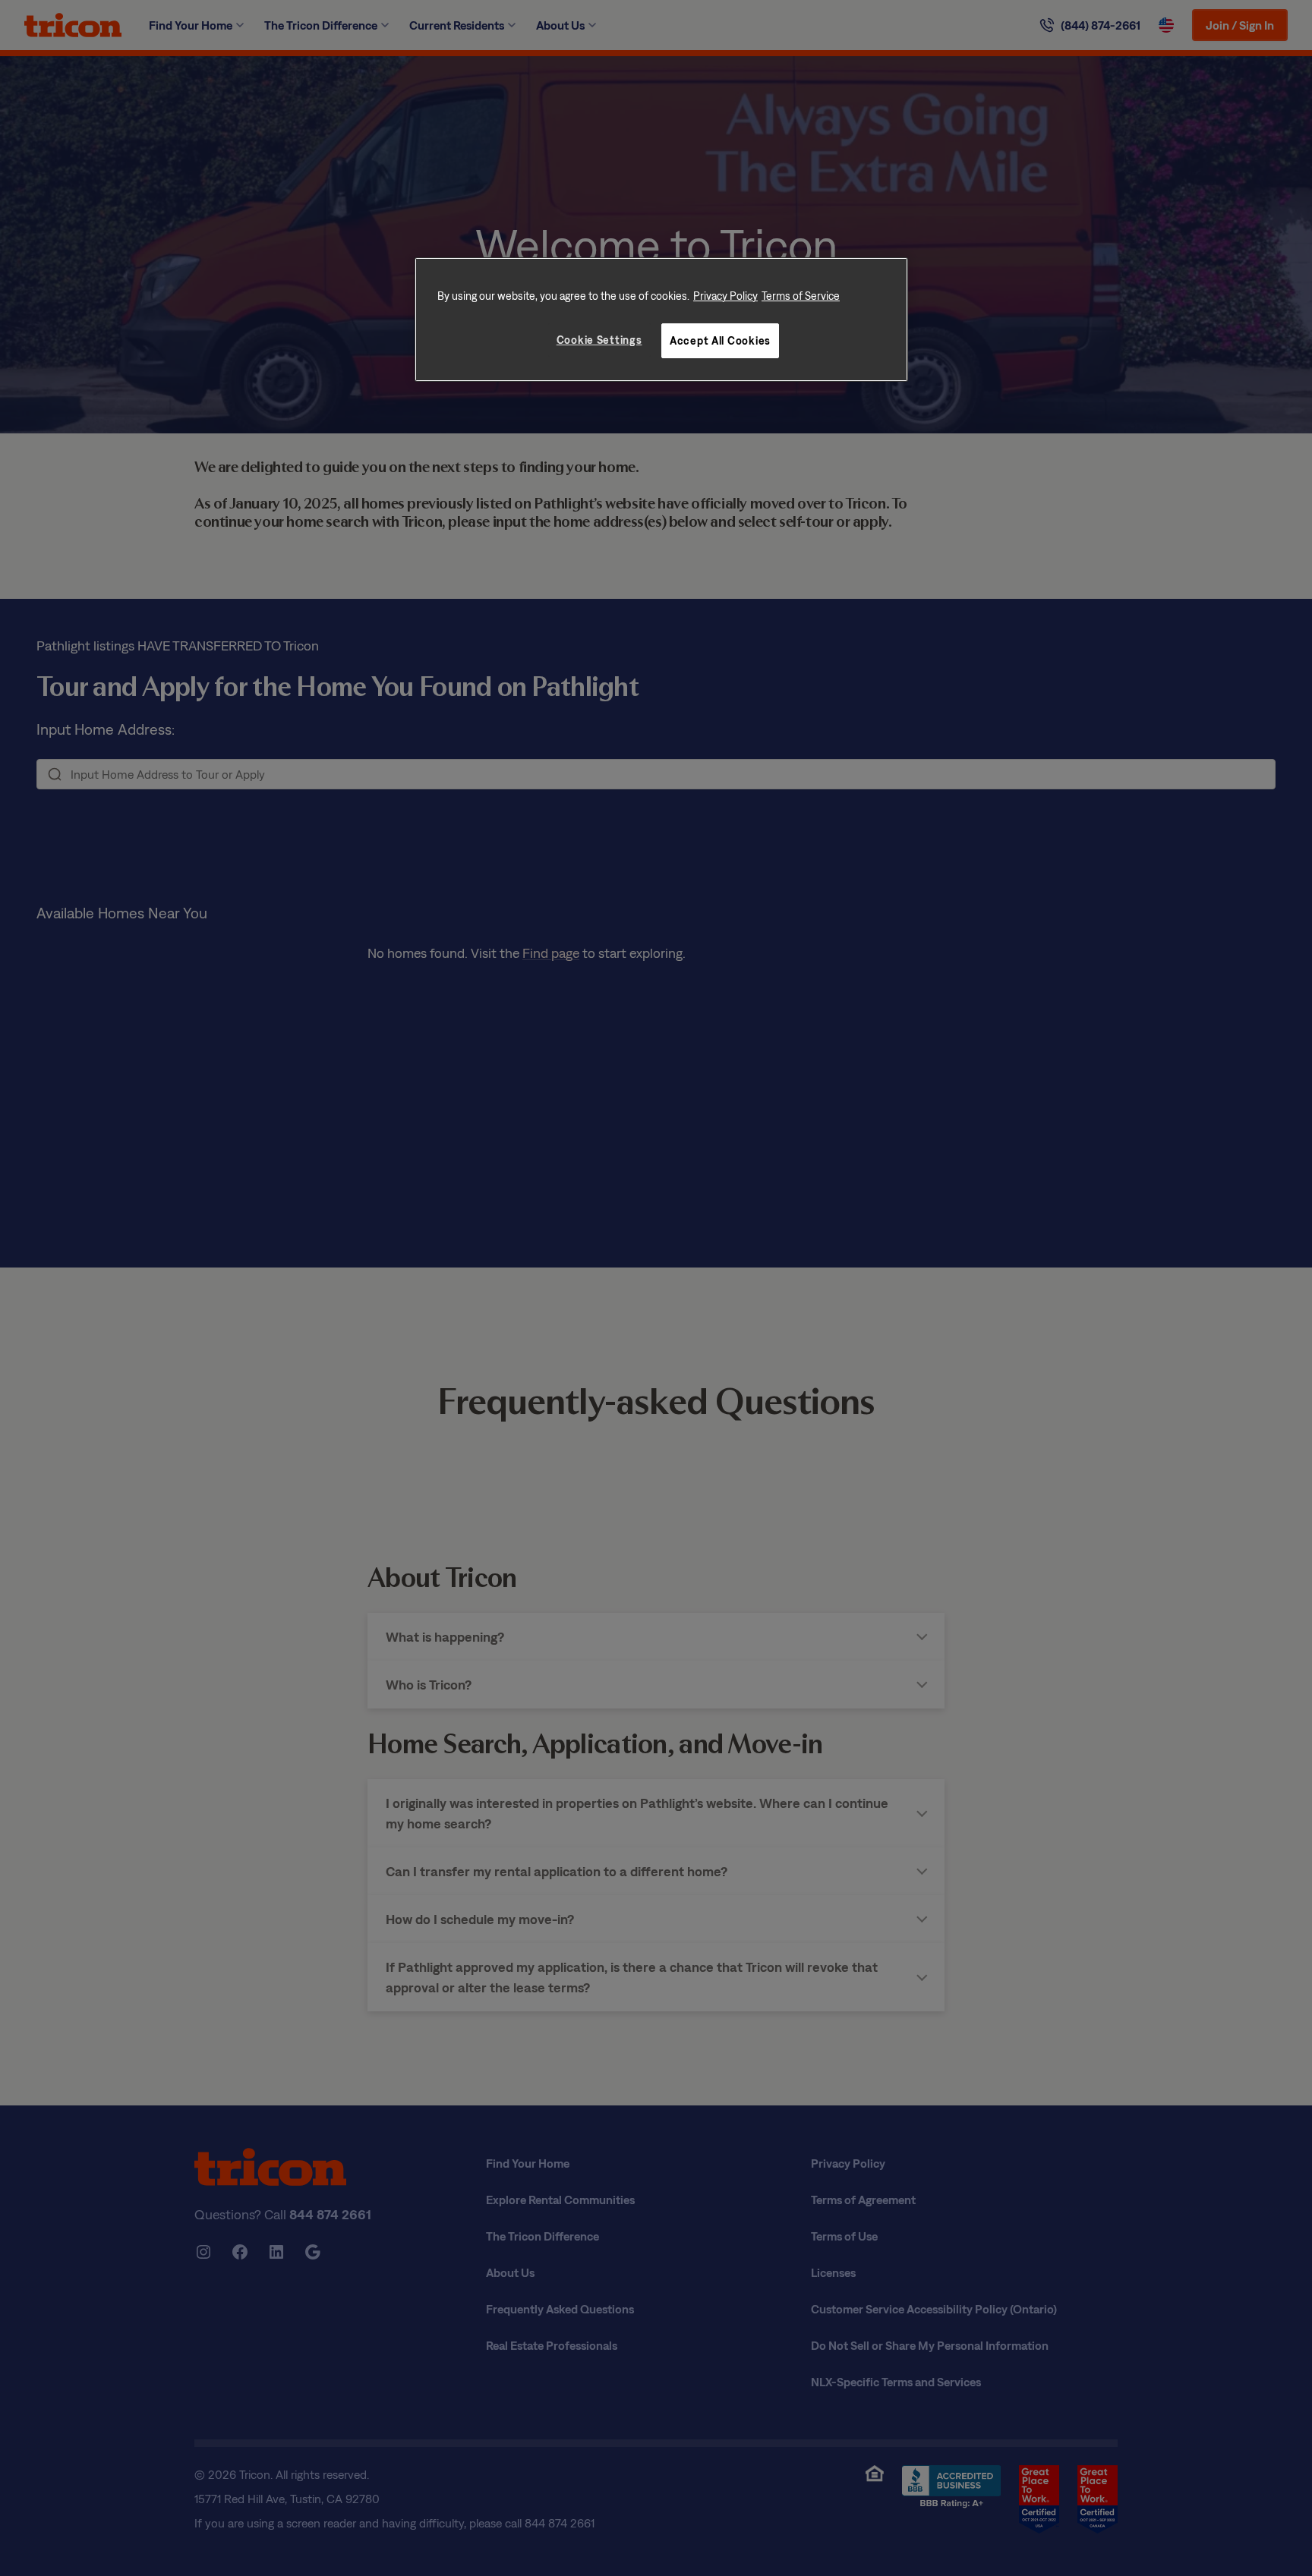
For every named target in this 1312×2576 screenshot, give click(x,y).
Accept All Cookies (720, 340)
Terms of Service (801, 296)
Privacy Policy (725, 296)
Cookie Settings (599, 340)
